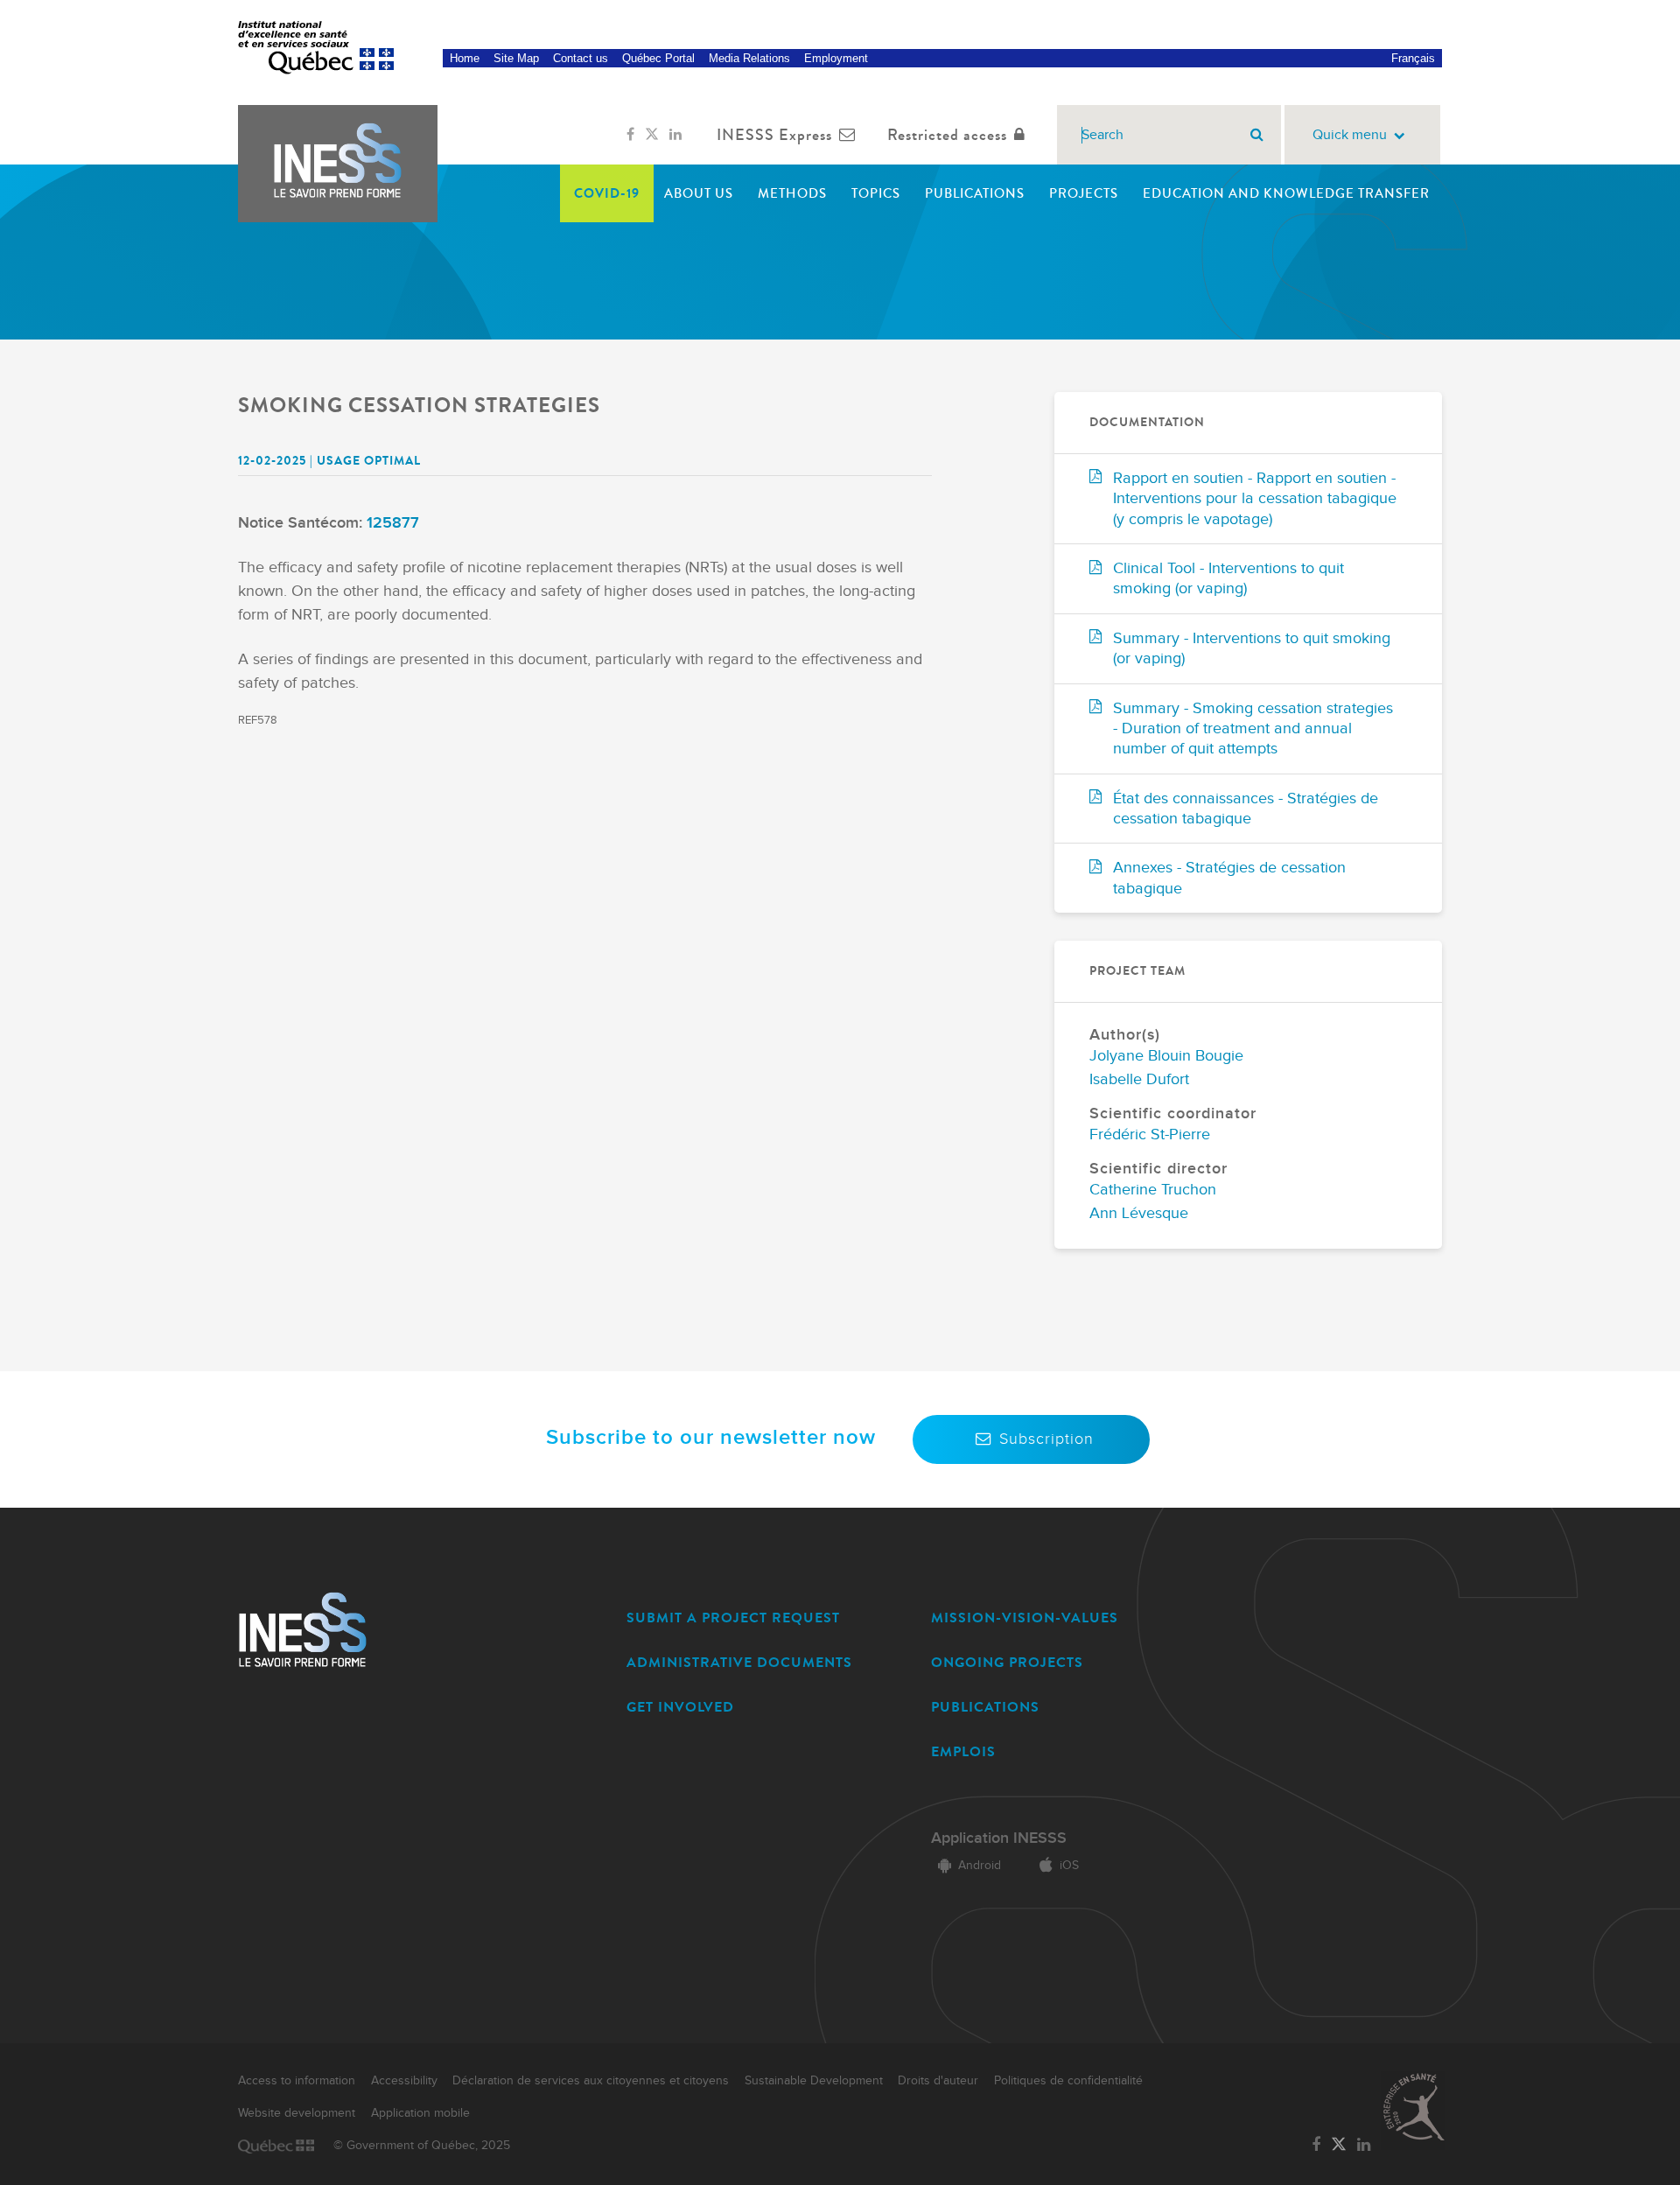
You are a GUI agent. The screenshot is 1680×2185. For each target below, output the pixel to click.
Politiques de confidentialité (1068, 2081)
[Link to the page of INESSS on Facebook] (630, 135)
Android (980, 1866)
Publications (975, 193)
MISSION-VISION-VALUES (1025, 1618)
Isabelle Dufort (1139, 1079)
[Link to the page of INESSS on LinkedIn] (675, 135)
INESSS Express (774, 135)
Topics (876, 193)
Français (1413, 58)
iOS (1069, 1866)
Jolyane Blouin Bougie (1166, 1056)
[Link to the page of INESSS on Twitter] (652, 135)
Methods (792, 193)
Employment (836, 58)
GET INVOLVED (680, 1707)
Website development (297, 2113)
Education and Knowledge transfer (1286, 193)
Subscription (1046, 1439)
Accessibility (404, 2081)
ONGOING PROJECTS (1007, 1662)
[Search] (1257, 135)
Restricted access (947, 135)
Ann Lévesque (1139, 1213)
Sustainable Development (814, 2081)
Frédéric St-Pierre (1150, 1135)
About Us (699, 193)
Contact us (581, 58)
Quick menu (1350, 135)
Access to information (297, 2081)
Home (465, 58)
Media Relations (749, 58)
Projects (1084, 193)
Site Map (516, 58)
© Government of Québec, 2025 (422, 2146)
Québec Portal (658, 58)
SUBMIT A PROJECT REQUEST (733, 1618)
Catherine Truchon (1153, 1190)
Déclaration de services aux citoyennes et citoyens (591, 2081)
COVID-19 (607, 193)
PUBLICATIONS (985, 1707)
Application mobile (420, 2113)
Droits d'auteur (938, 2081)
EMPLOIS (963, 1751)
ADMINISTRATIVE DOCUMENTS (739, 1662)
